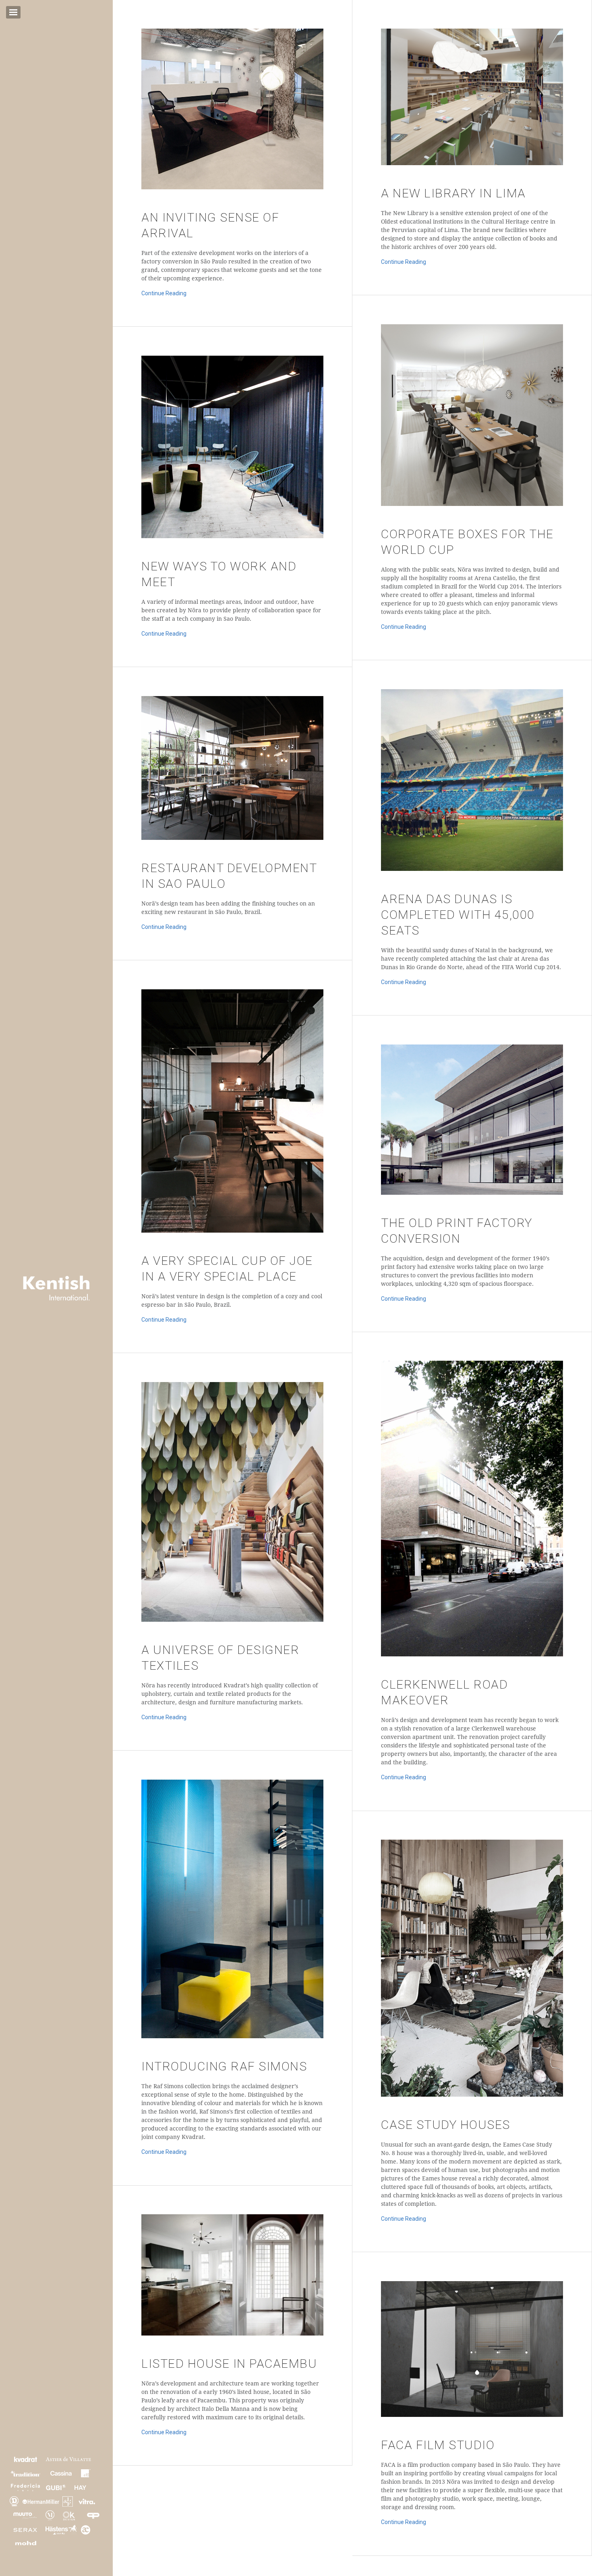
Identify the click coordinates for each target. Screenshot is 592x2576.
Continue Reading (164, 293)
